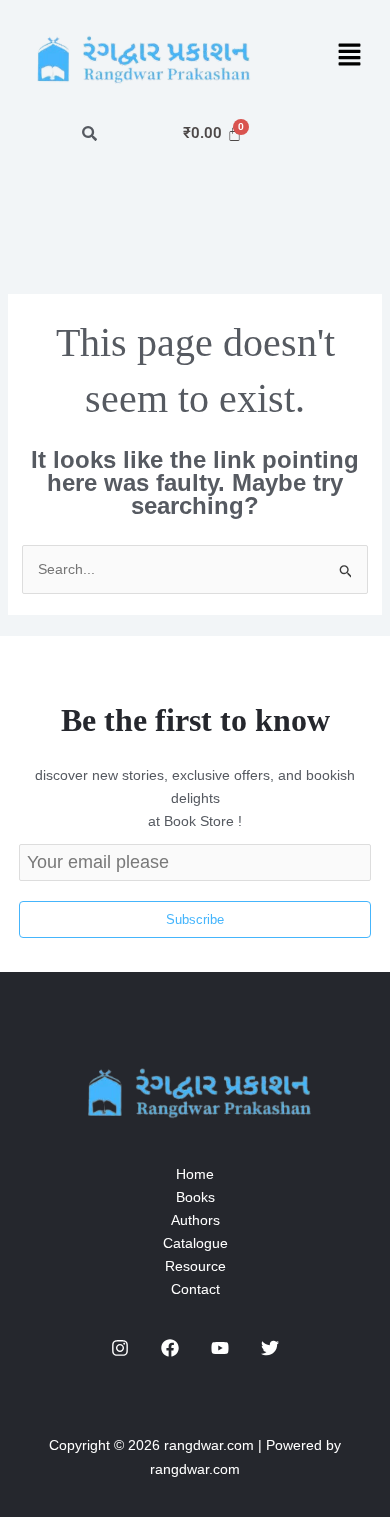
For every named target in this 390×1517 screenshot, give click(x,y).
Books (195, 1197)
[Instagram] (120, 1348)
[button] (350, 57)
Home (195, 1174)
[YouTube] (220, 1348)
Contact (195, 1289)
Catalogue (195, 1243)
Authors (195, 1220)
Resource (195, 1266)
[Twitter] (270, 1348)
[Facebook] (170, 1348)
